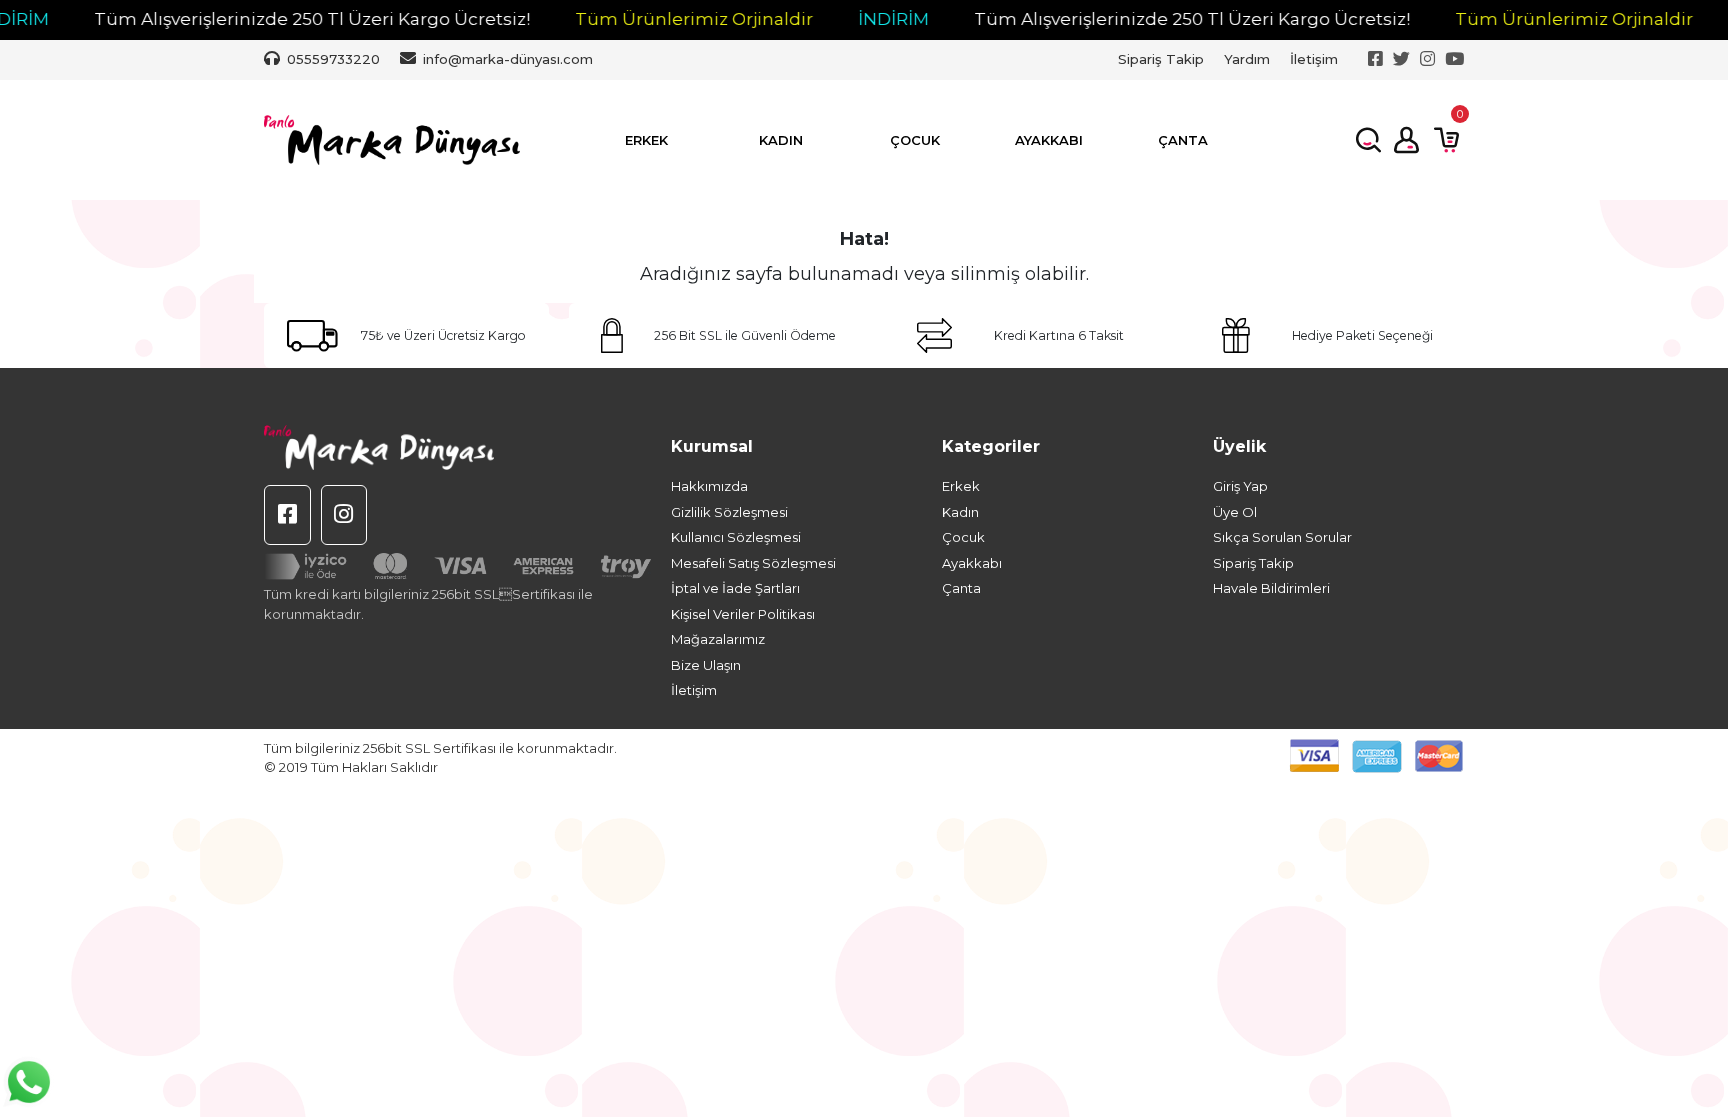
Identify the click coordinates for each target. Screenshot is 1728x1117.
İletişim (1314, 59)
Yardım (1247, 59)
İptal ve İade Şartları (735, 588)
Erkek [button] (646, 140)
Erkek (961, 486)
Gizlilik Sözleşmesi (729, 512)
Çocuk (963, 537)
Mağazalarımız (718, 639)
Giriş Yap (1240, 486)
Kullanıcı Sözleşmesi (736, 537)
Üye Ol (1235, 512)
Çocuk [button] (915, 140)
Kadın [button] (781, 140)
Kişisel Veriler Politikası (743, 614)
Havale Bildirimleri (1271, 588)
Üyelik (1239, 446)
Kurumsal (712, 446)
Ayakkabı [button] (1049, 140)
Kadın (960, 512)
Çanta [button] (1183, 140)
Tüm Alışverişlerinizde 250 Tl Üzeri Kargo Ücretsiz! (270, 19)
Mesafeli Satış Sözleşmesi (753, 563)
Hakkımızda (709, 486)
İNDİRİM (851, 19)
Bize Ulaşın (706, 665)
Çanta (961, 588)
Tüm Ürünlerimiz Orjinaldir (652, 19)
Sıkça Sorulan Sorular (1282, 537)
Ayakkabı (972, 563)
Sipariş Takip (1161, 59)
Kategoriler (991, 446)
